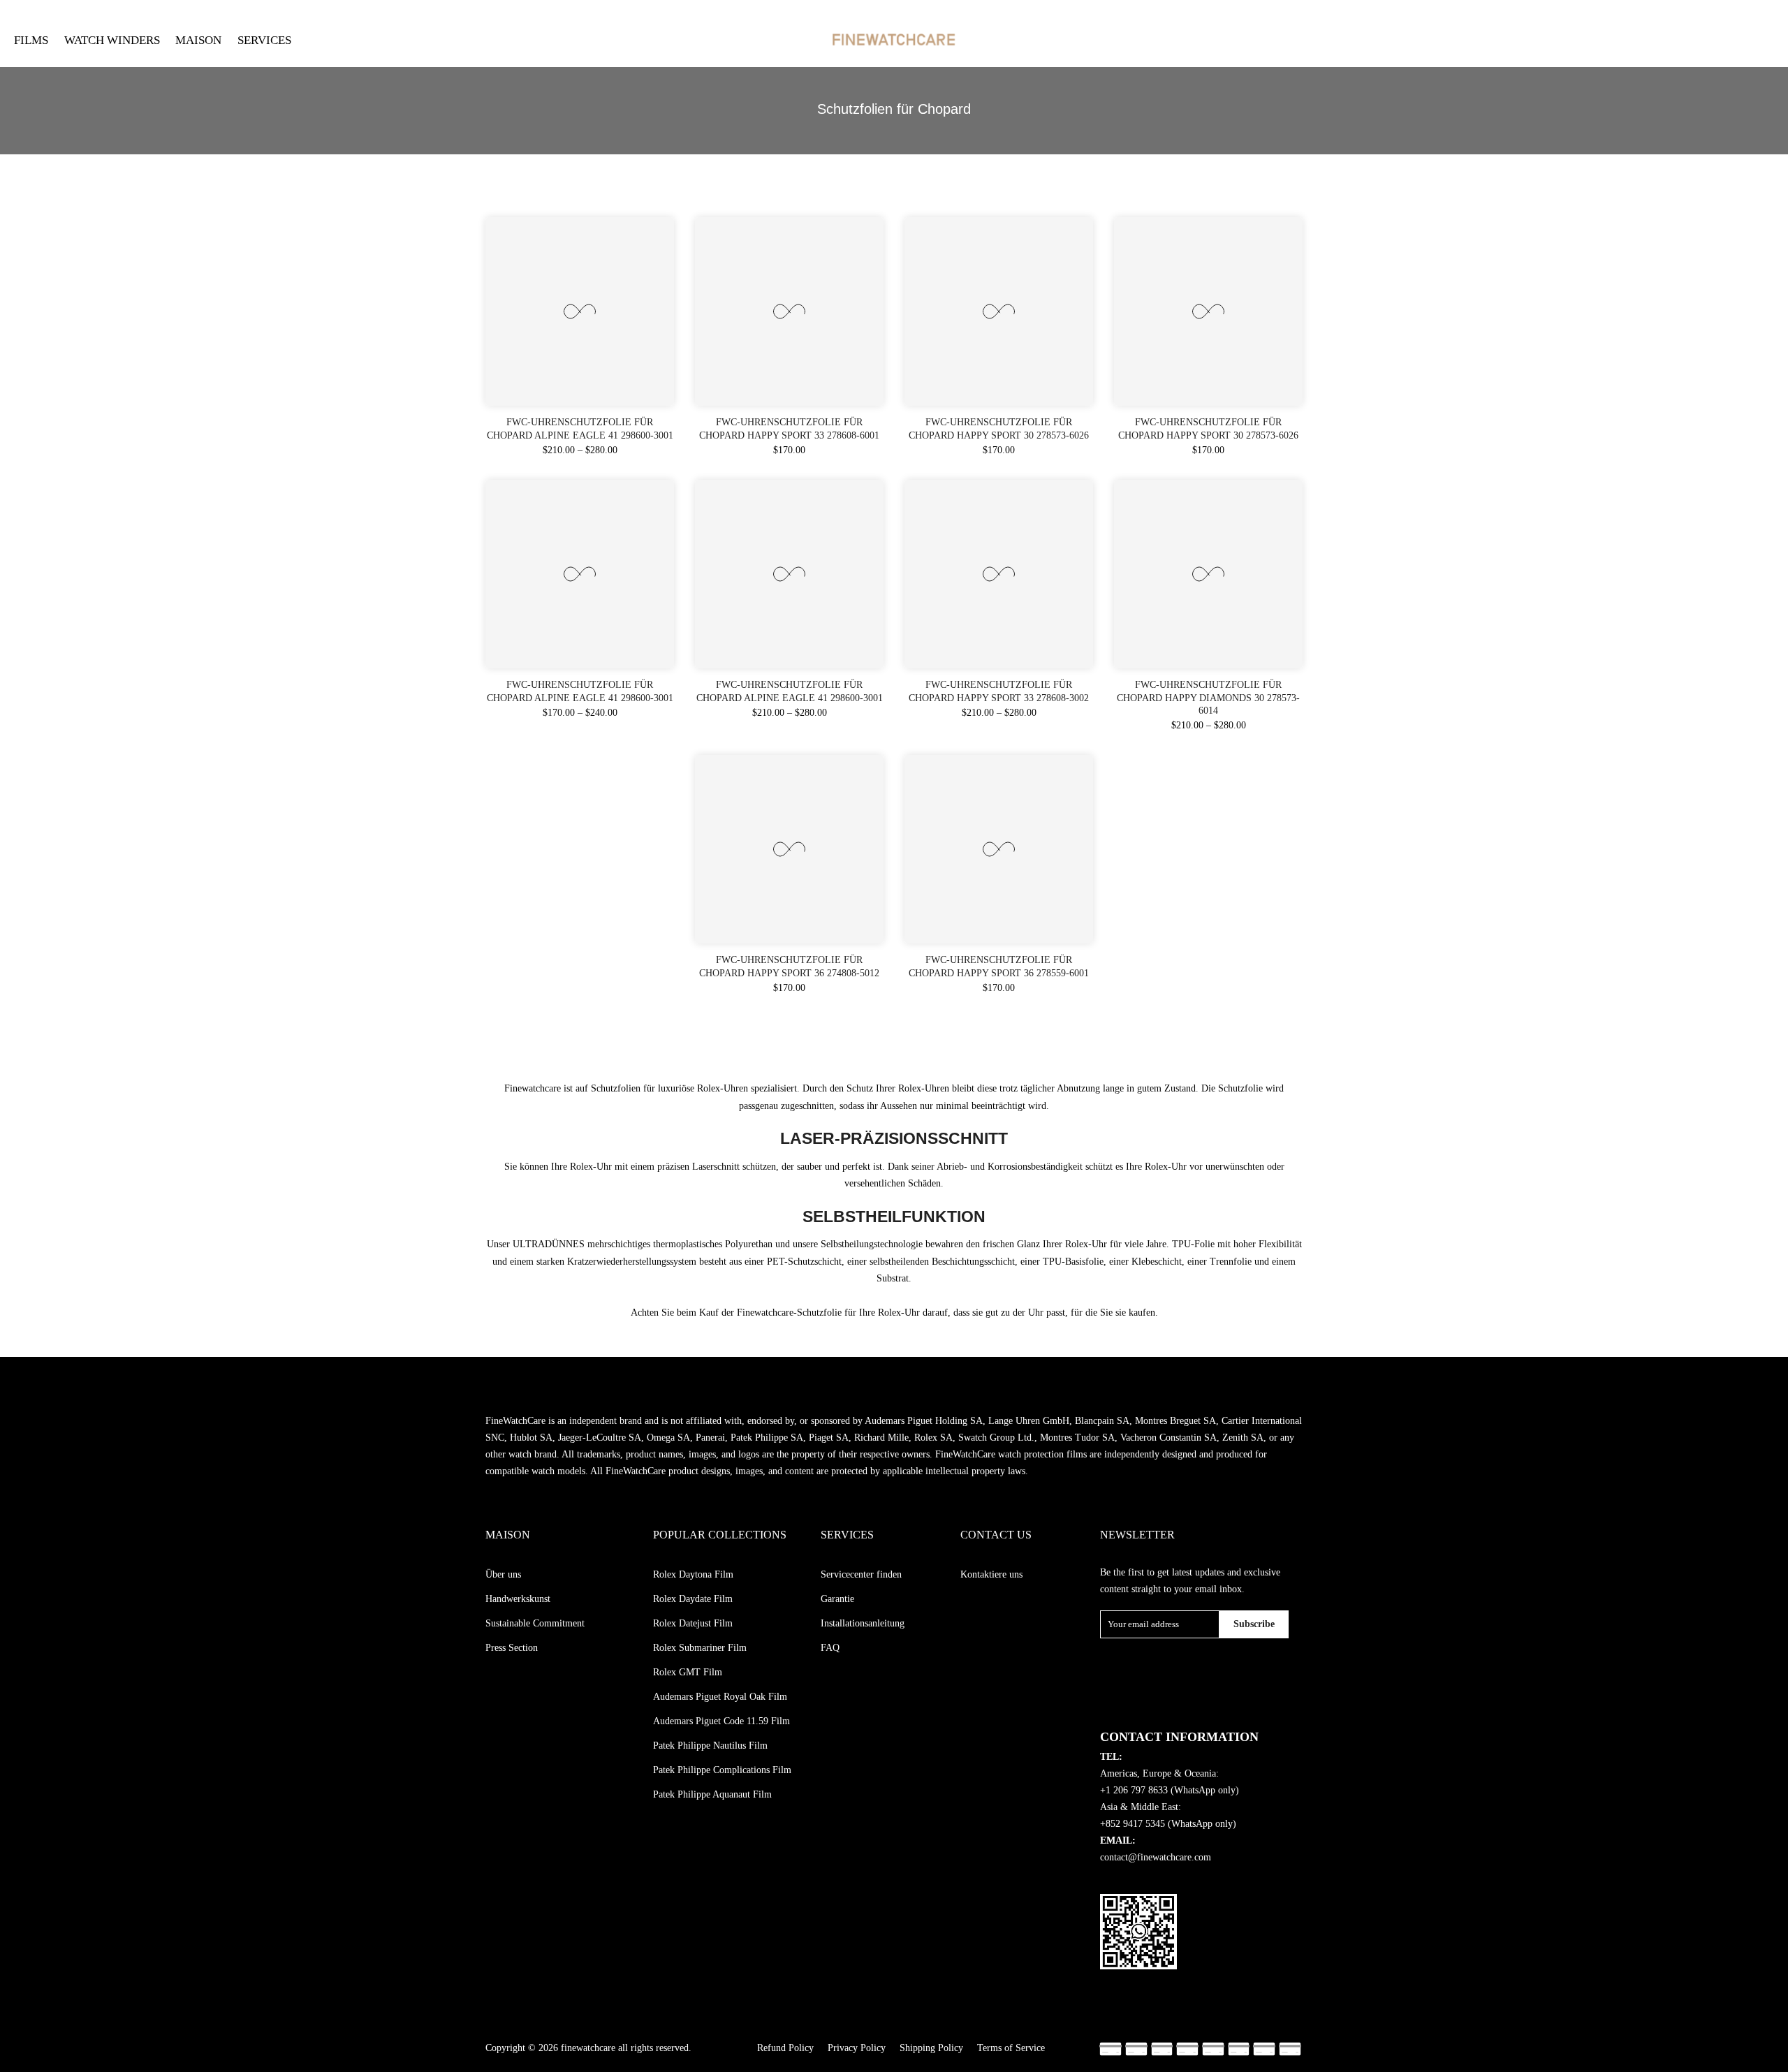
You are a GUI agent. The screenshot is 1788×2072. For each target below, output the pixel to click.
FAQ (830, 1648)
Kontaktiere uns (991, 1574)
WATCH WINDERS (112, 40)
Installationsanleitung (863, 1623)
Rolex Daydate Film (693, 1599)
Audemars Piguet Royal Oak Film (720, 1697)
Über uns (503, 1574)
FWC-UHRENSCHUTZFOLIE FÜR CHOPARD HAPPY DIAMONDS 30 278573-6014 (1208, 697)
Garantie (837, 1599)
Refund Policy (785, 2048)
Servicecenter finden (861, 1574)
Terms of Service (1011, 2048)
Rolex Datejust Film (693, 1623)
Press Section (512, 1648)
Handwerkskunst (518, 1599)
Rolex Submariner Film (700, 1648)
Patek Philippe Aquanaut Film (712, 1794)
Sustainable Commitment (535, 1623)
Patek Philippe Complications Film (722, 1770)
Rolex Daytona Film (693, 1574)
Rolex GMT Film (688, 1672)
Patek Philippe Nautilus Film (710, 1746)
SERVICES (264, 40)
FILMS (31, 40)
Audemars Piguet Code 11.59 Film (721, 1721)
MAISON (198, 40)
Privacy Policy (857, 2048)
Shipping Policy (931, 2048)
